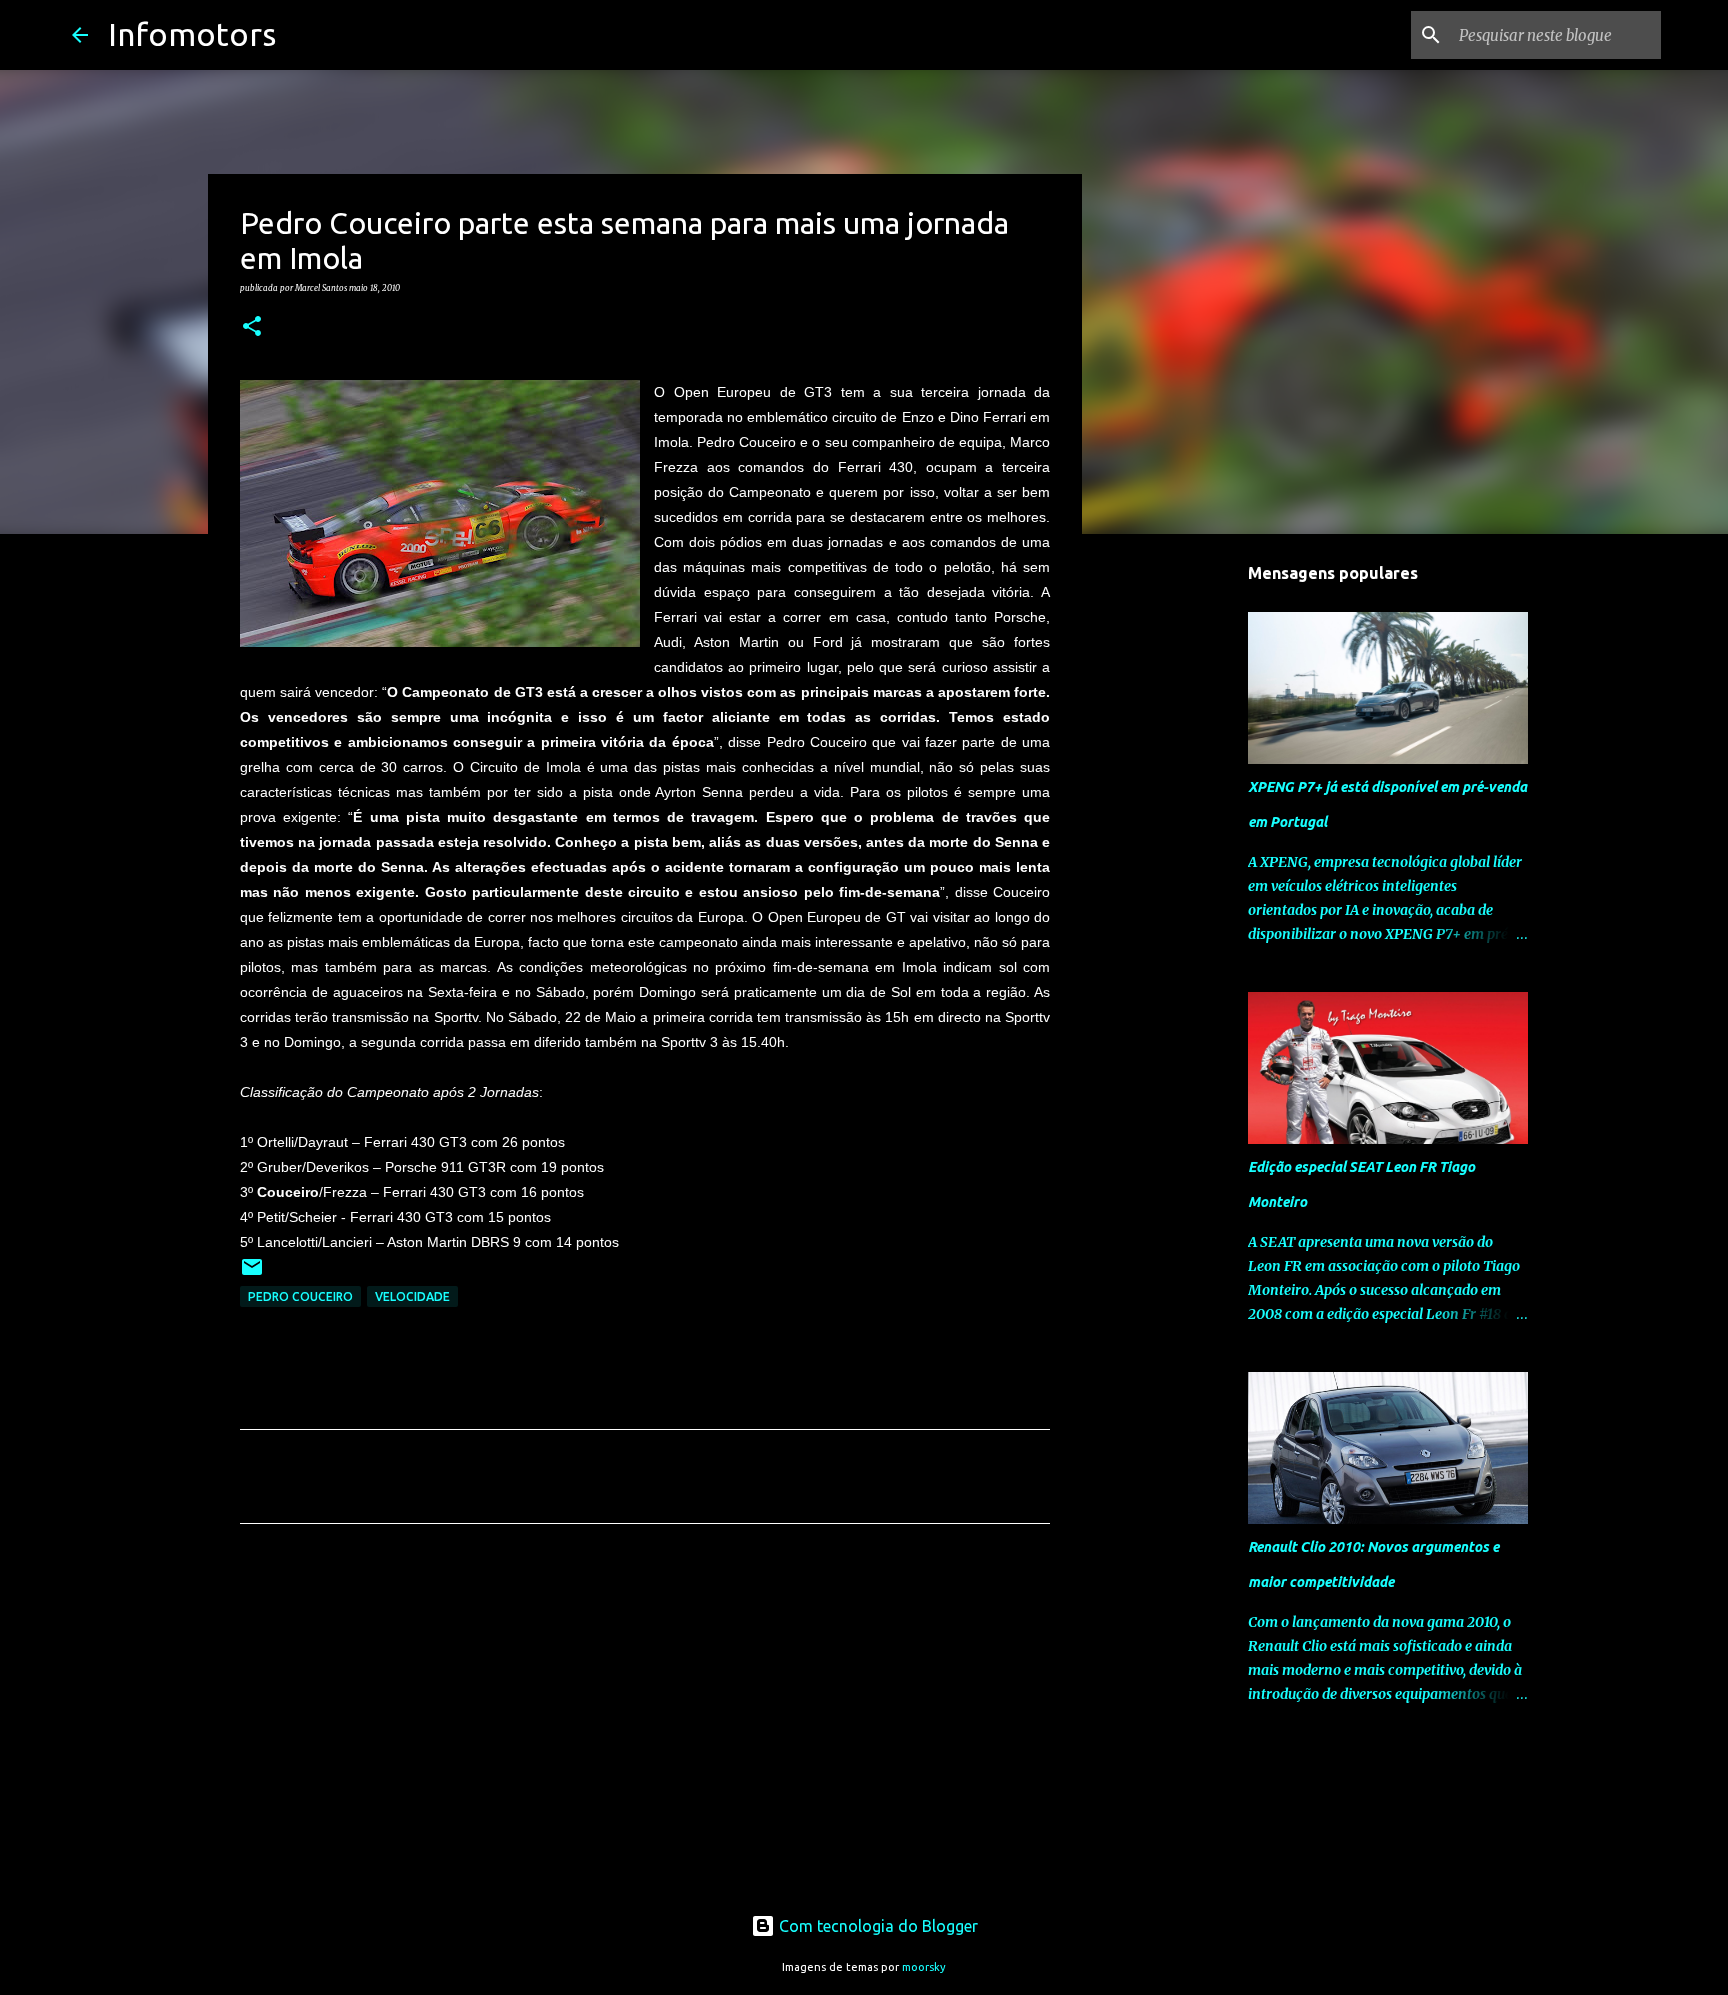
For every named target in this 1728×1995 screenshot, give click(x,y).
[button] (252, 327)
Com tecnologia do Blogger (876, 1926)
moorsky (924, 1967)
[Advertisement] (645, 1726)
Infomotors (192, 34)
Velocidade (412, 1296)
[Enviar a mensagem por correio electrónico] (252, 1274)
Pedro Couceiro (300, 1296)
